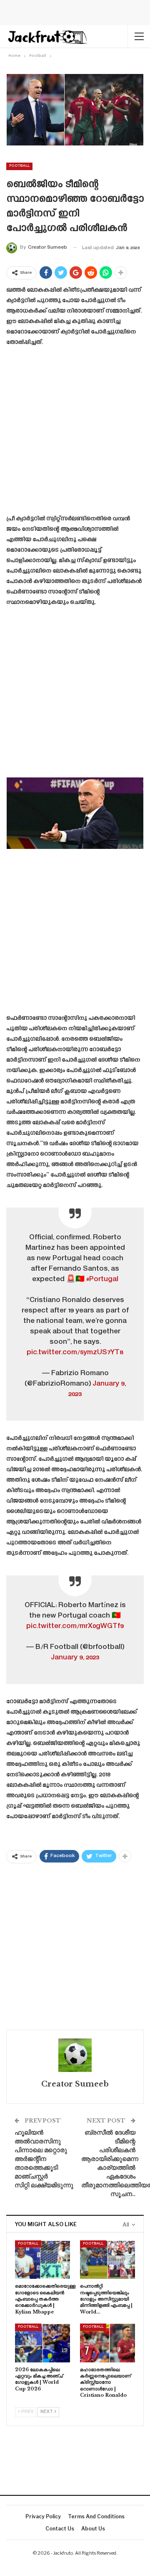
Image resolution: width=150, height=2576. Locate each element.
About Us (93, 2529)
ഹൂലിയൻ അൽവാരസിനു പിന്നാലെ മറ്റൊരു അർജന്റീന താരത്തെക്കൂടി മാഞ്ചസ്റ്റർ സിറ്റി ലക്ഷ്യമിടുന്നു (44, 2159)
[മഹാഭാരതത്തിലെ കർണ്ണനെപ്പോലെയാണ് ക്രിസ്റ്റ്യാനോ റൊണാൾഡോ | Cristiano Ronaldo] (107, 2343)
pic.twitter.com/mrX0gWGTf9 (75, 1626)
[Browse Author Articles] (75, 2055)
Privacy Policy (43, 2516)
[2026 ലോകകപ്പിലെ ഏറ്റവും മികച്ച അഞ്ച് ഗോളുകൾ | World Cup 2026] (42, 2343)
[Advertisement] (75, 433)
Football (19, 166)
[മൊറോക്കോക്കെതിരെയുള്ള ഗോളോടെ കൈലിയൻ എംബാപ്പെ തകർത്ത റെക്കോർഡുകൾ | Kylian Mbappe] (42, 2260)
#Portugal (102, 1279)
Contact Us (60, 2529)
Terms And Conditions (96, 2516)
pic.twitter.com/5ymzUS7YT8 (75, 1353)
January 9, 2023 (75, 1658)
